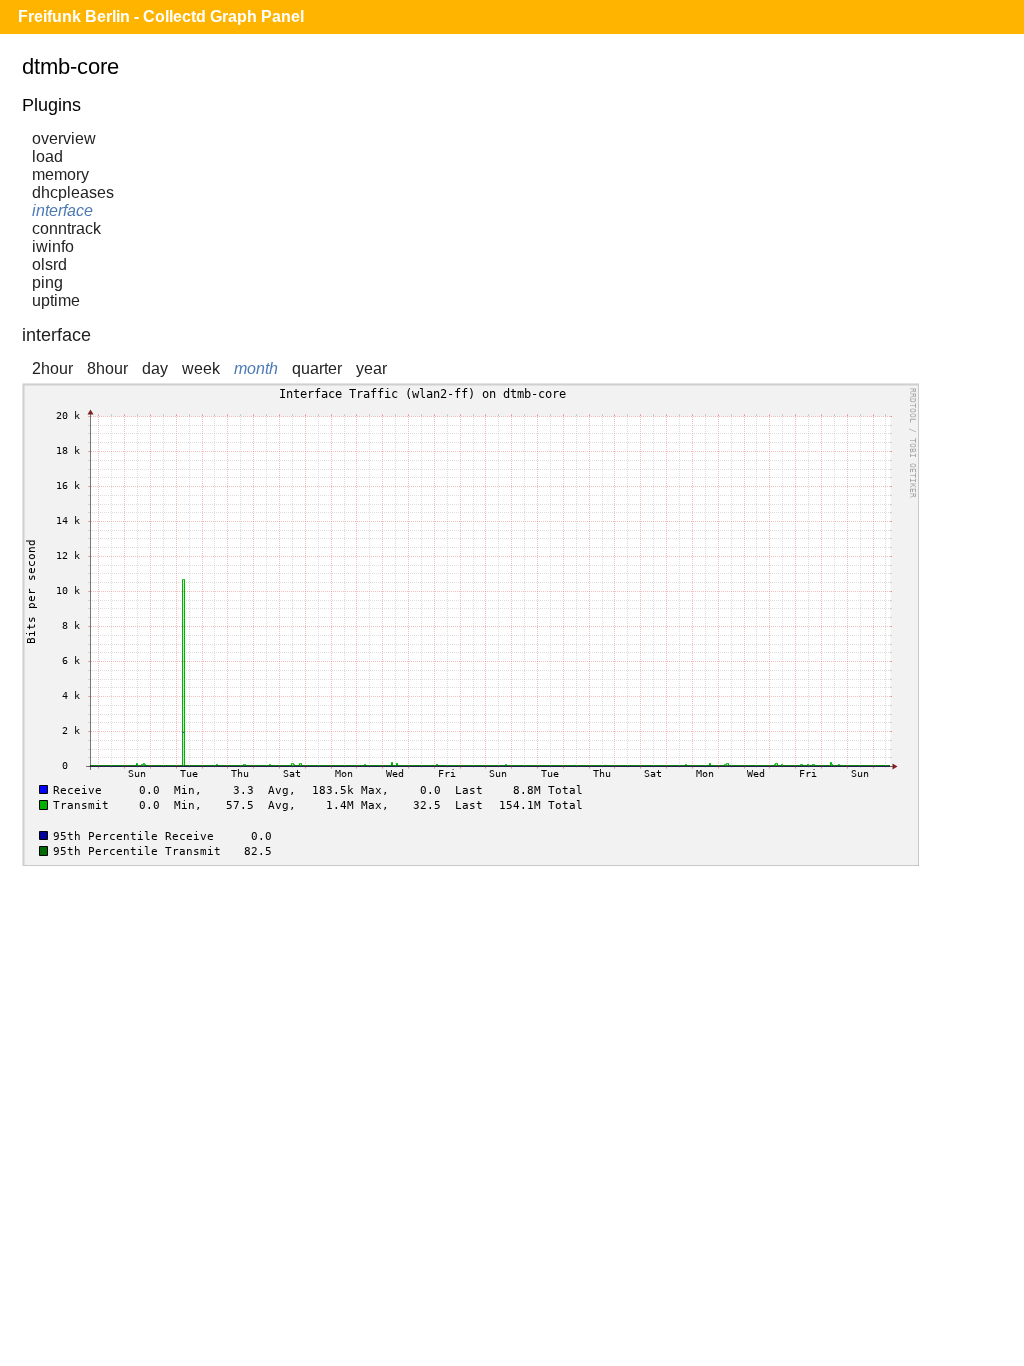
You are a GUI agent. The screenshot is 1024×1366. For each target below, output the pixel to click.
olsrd (49, 264)
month (256, 368)
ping (47, 282)
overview (64, 138)
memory (60, 174)
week (201, 368)
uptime (56, 300)
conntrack (66, 228)
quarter (317, 368)
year (371, 368)
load (47, 156)
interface (62, 210)
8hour (107, 368)
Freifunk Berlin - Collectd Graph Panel (161, 16)
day (155, 368)
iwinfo (53, 246)
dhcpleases (73, 192)
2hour (52, 368)
